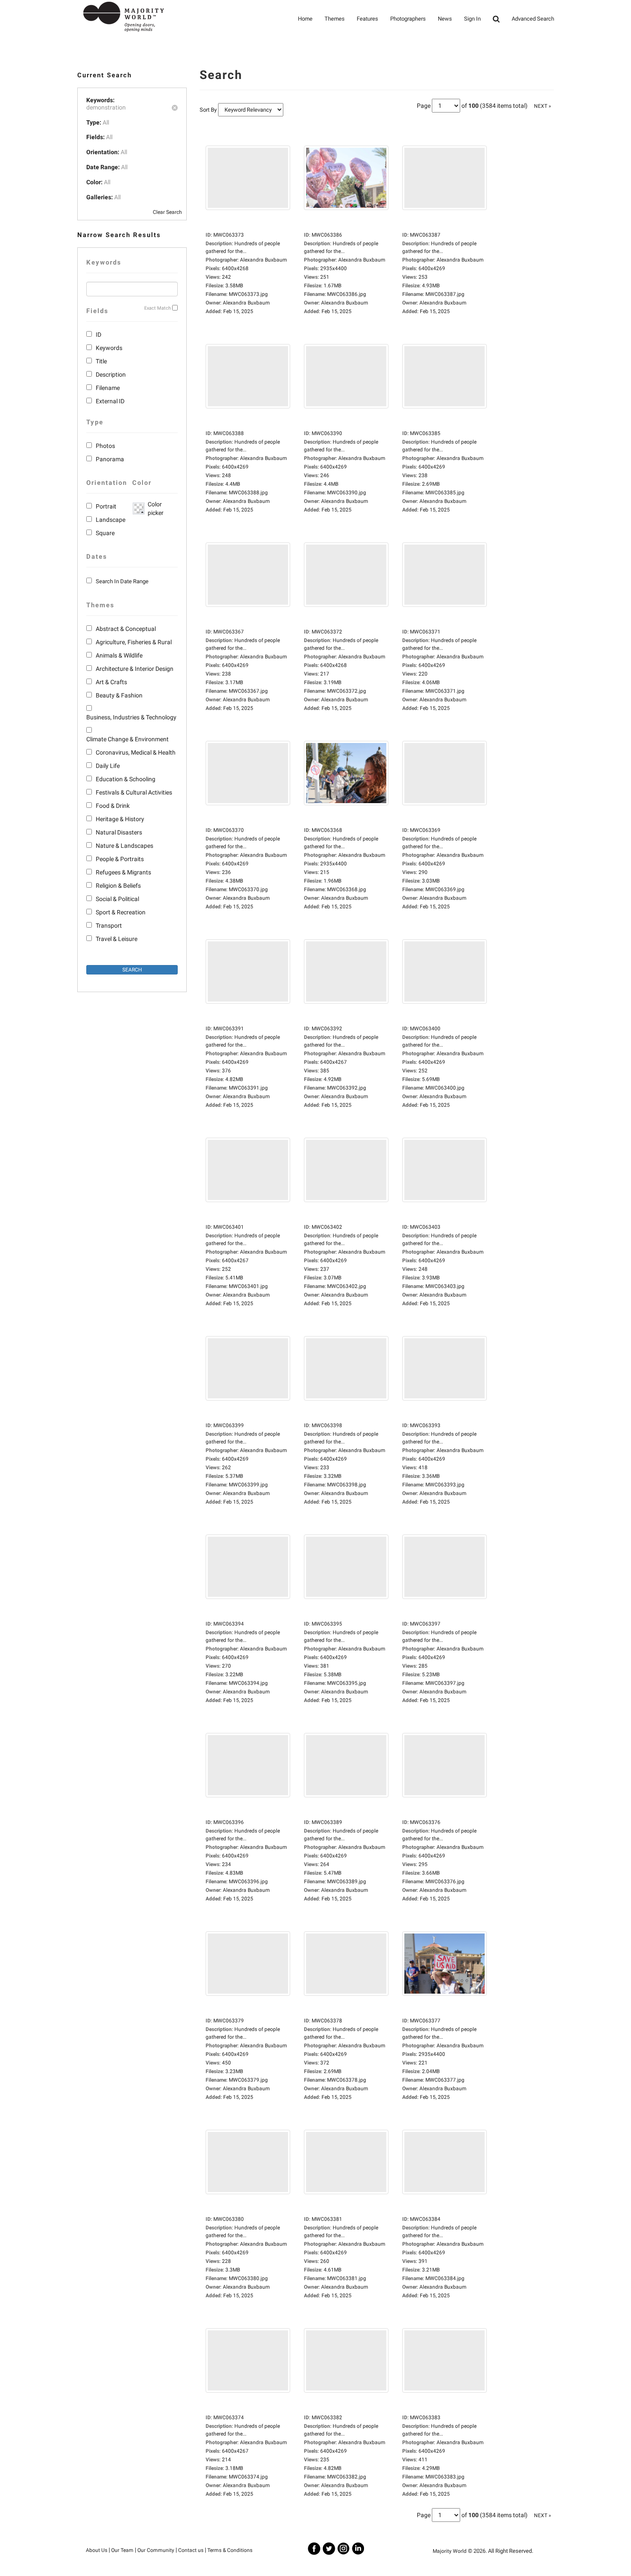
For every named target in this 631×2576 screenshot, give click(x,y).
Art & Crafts (111, 682)
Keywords (109, 348)
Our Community (156, 2550)
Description (111, 375)
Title (101, 361)
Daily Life (108, 766)
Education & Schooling (126, 779)
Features (367, 19)
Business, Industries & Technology (131, 717)
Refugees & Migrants (123, 872)
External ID (110, 401)
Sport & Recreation (121, 912)
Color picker (154, 509)
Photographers (408, 19)
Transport (109, 926)
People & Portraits (120, 859)
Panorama (110, 459)
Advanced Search (533, 19)
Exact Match (158, 308)
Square (105, 533)
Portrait (106, 506)
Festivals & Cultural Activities (134, 792)
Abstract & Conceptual (126, 629)
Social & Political (117, 899)
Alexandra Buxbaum (246, 303)
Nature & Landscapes (124, 846)
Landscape (111, 520)
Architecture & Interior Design (135, 669)
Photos (105, 446)
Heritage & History (120, 819)
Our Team (122, 2550)
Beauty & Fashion (119, 695)
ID (99, 335)
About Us (97, 2550)
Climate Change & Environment (127, 739)
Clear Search (167, 212)
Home (305, 19)
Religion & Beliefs (118, 886)
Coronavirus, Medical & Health (136, 752)
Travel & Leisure (117, 939)
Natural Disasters (119, 832)
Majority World (450, 2551)
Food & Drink (113, 806)
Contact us (191, 2550)
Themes (335, 19)
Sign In (472, 19)
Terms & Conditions (230, 2550)
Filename (108, 388)
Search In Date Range (122, 581)
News (445, 19)
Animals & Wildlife (119, 655)
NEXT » (543, 106)
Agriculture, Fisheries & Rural (134, 642)
